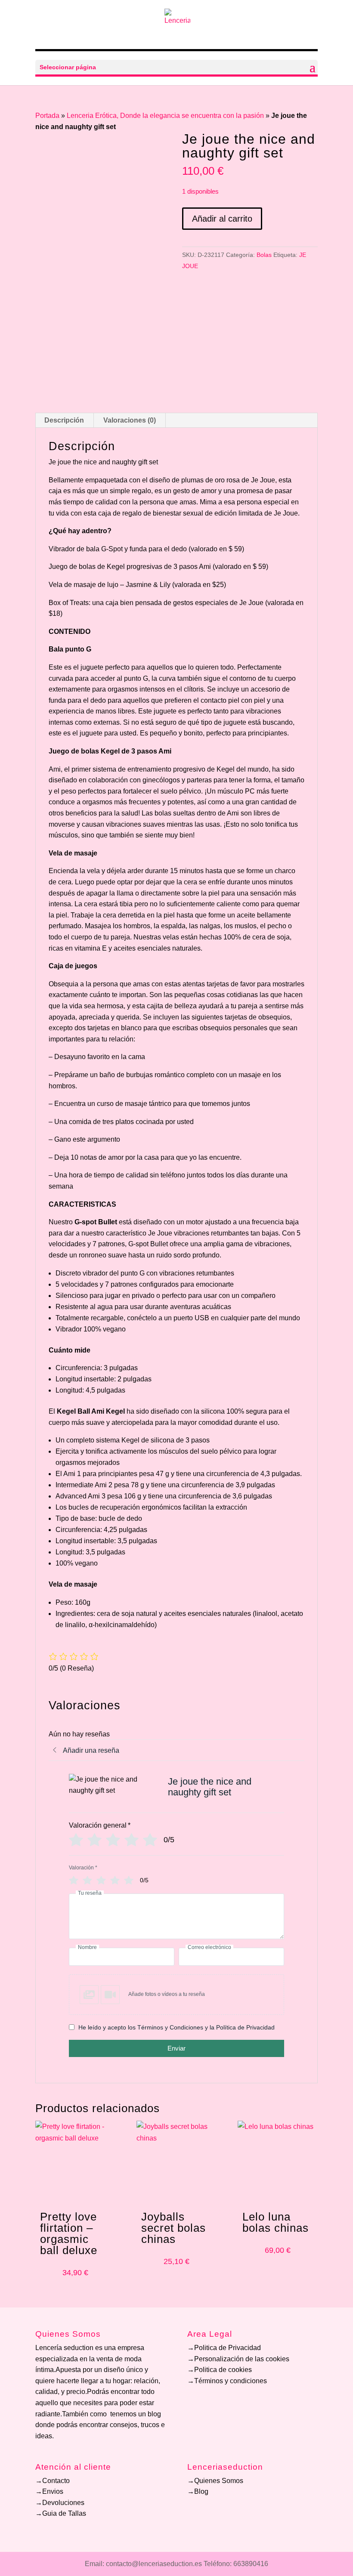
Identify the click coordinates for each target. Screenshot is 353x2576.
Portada (47, 116)
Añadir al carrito (222, 219)
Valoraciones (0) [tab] (130, 420)
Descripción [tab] (64, 420)
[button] (176, 1995)
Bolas (264, 255)
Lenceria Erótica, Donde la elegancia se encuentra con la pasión (165, 116)
